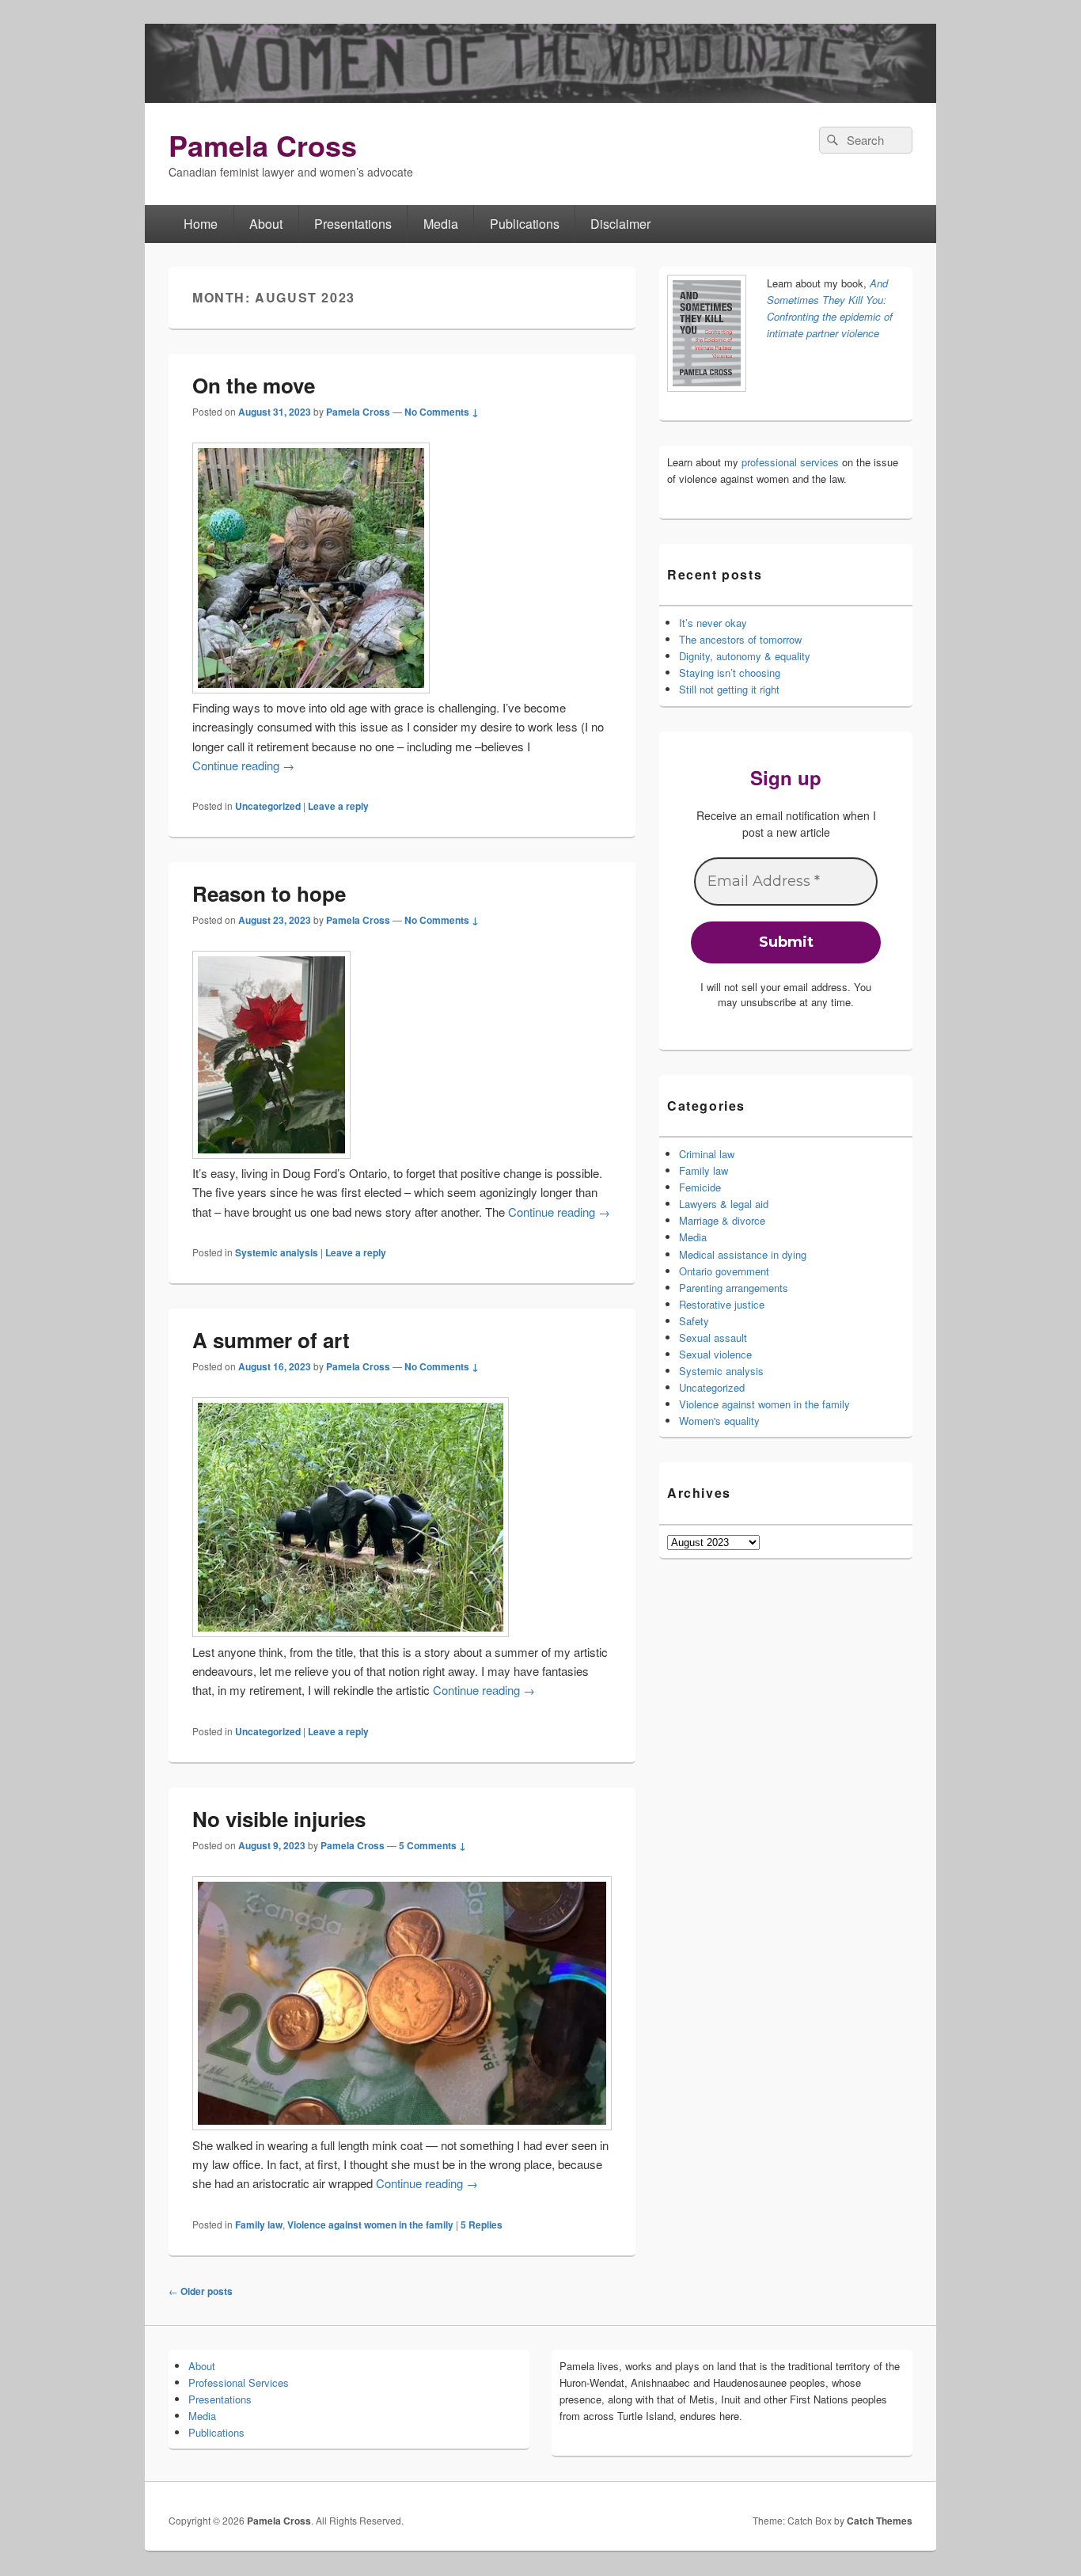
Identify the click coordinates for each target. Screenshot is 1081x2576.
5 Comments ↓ (432, 1845)
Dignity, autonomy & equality (745, 656)
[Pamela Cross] (540, 98)
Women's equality (719, 1421)
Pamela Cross (263, 145)
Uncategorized (268, 806)
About (266, 224)
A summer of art (271, 1340)
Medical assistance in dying (743, 1254)
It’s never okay (713, 623)
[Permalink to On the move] (311, 688)
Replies (482, 2225)
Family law (259, 2225)
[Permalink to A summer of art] (351, 1632)
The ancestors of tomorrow (740, 639)
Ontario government (724, 1271)
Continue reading (243, 765)
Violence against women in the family (370, 2225)
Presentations (353, 224)
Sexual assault (713, 1337)
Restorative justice (722, 1304)
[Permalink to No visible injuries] (402, 2125)
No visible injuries (279, 1819)
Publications (525, 224)
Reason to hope (269, 893)
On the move (254, 385)
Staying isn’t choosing (730, 672)
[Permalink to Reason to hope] (271, 1154)
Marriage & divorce (722, 1220)
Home (201, 224)
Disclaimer (620, 224)
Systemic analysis (277, 1252)
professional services (790, 462)
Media (441, 224)
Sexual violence (715, 1354)
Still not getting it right (729, 689)
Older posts (201, 2291)
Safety (694, 1321)
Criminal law (707, 1154)
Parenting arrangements (734, 1288)
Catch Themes (880, 2521)
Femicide (700, 1187)
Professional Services (239, 2382)
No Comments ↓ (442, 412)
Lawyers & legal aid (724, 1204)
